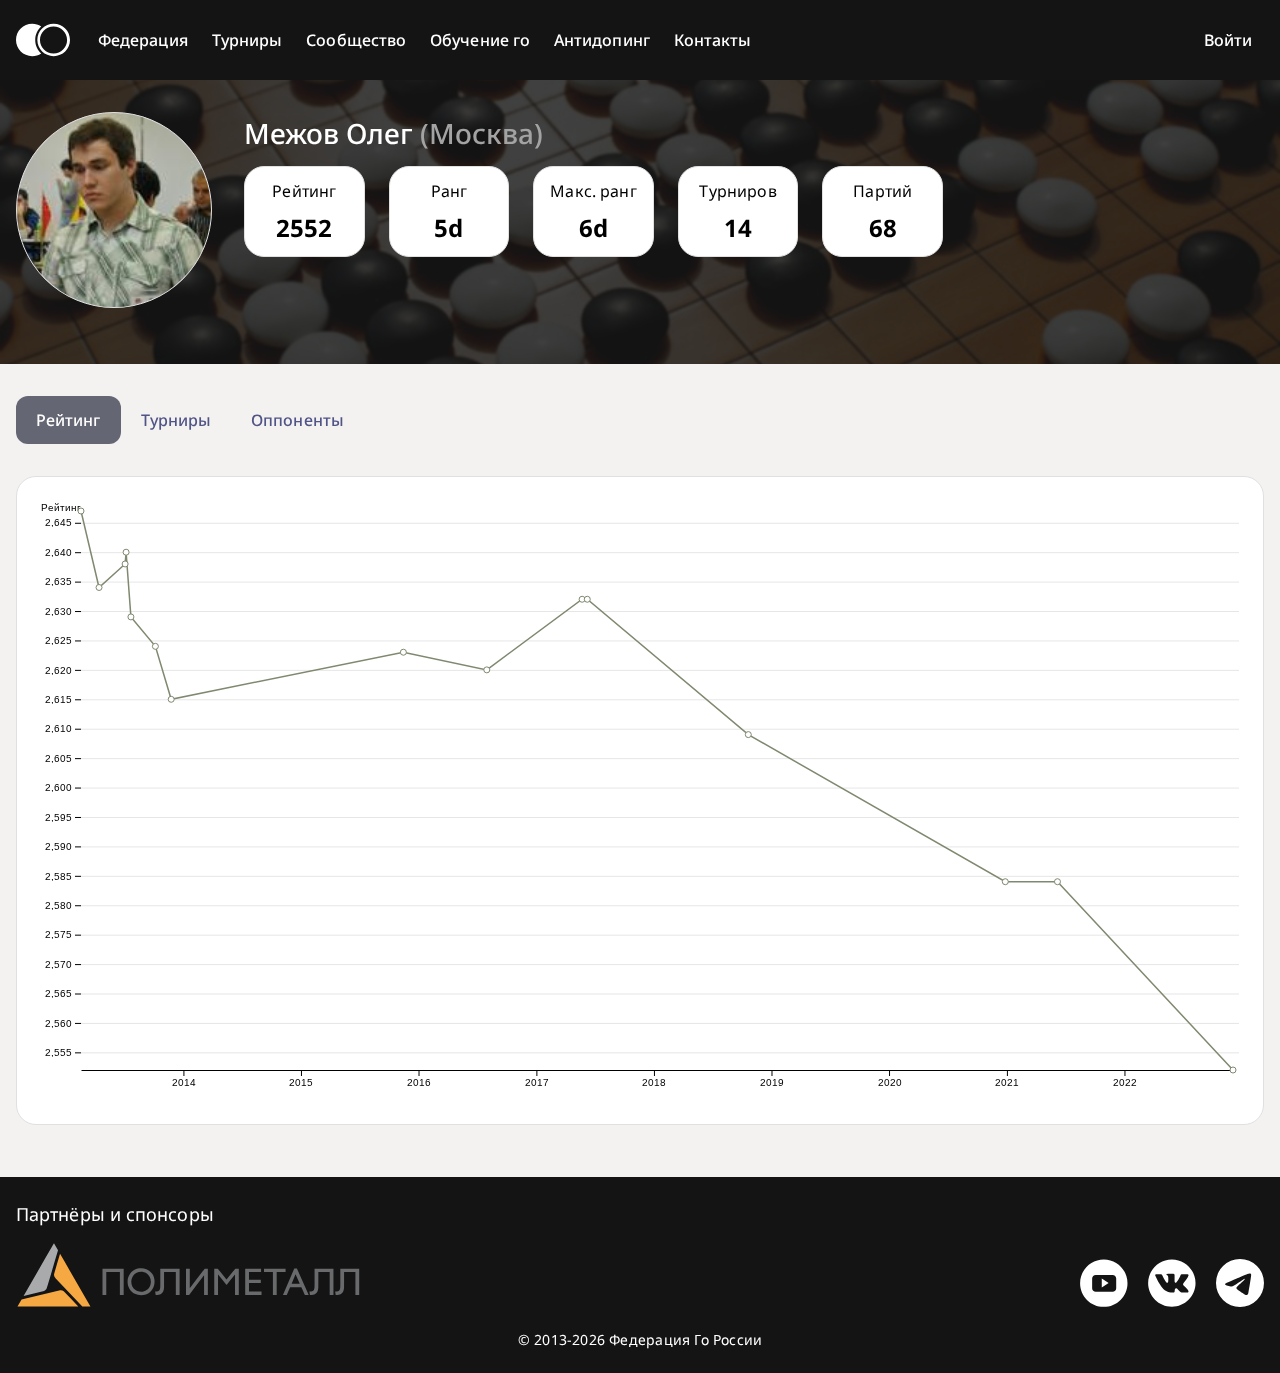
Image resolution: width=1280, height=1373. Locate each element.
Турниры (247, 40)
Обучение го (480, 40)
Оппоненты (297, 420)
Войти (1228, 40)
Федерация (143, 40)
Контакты (713, 40)
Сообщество (356, 40)
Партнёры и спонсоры (115, 1214)
